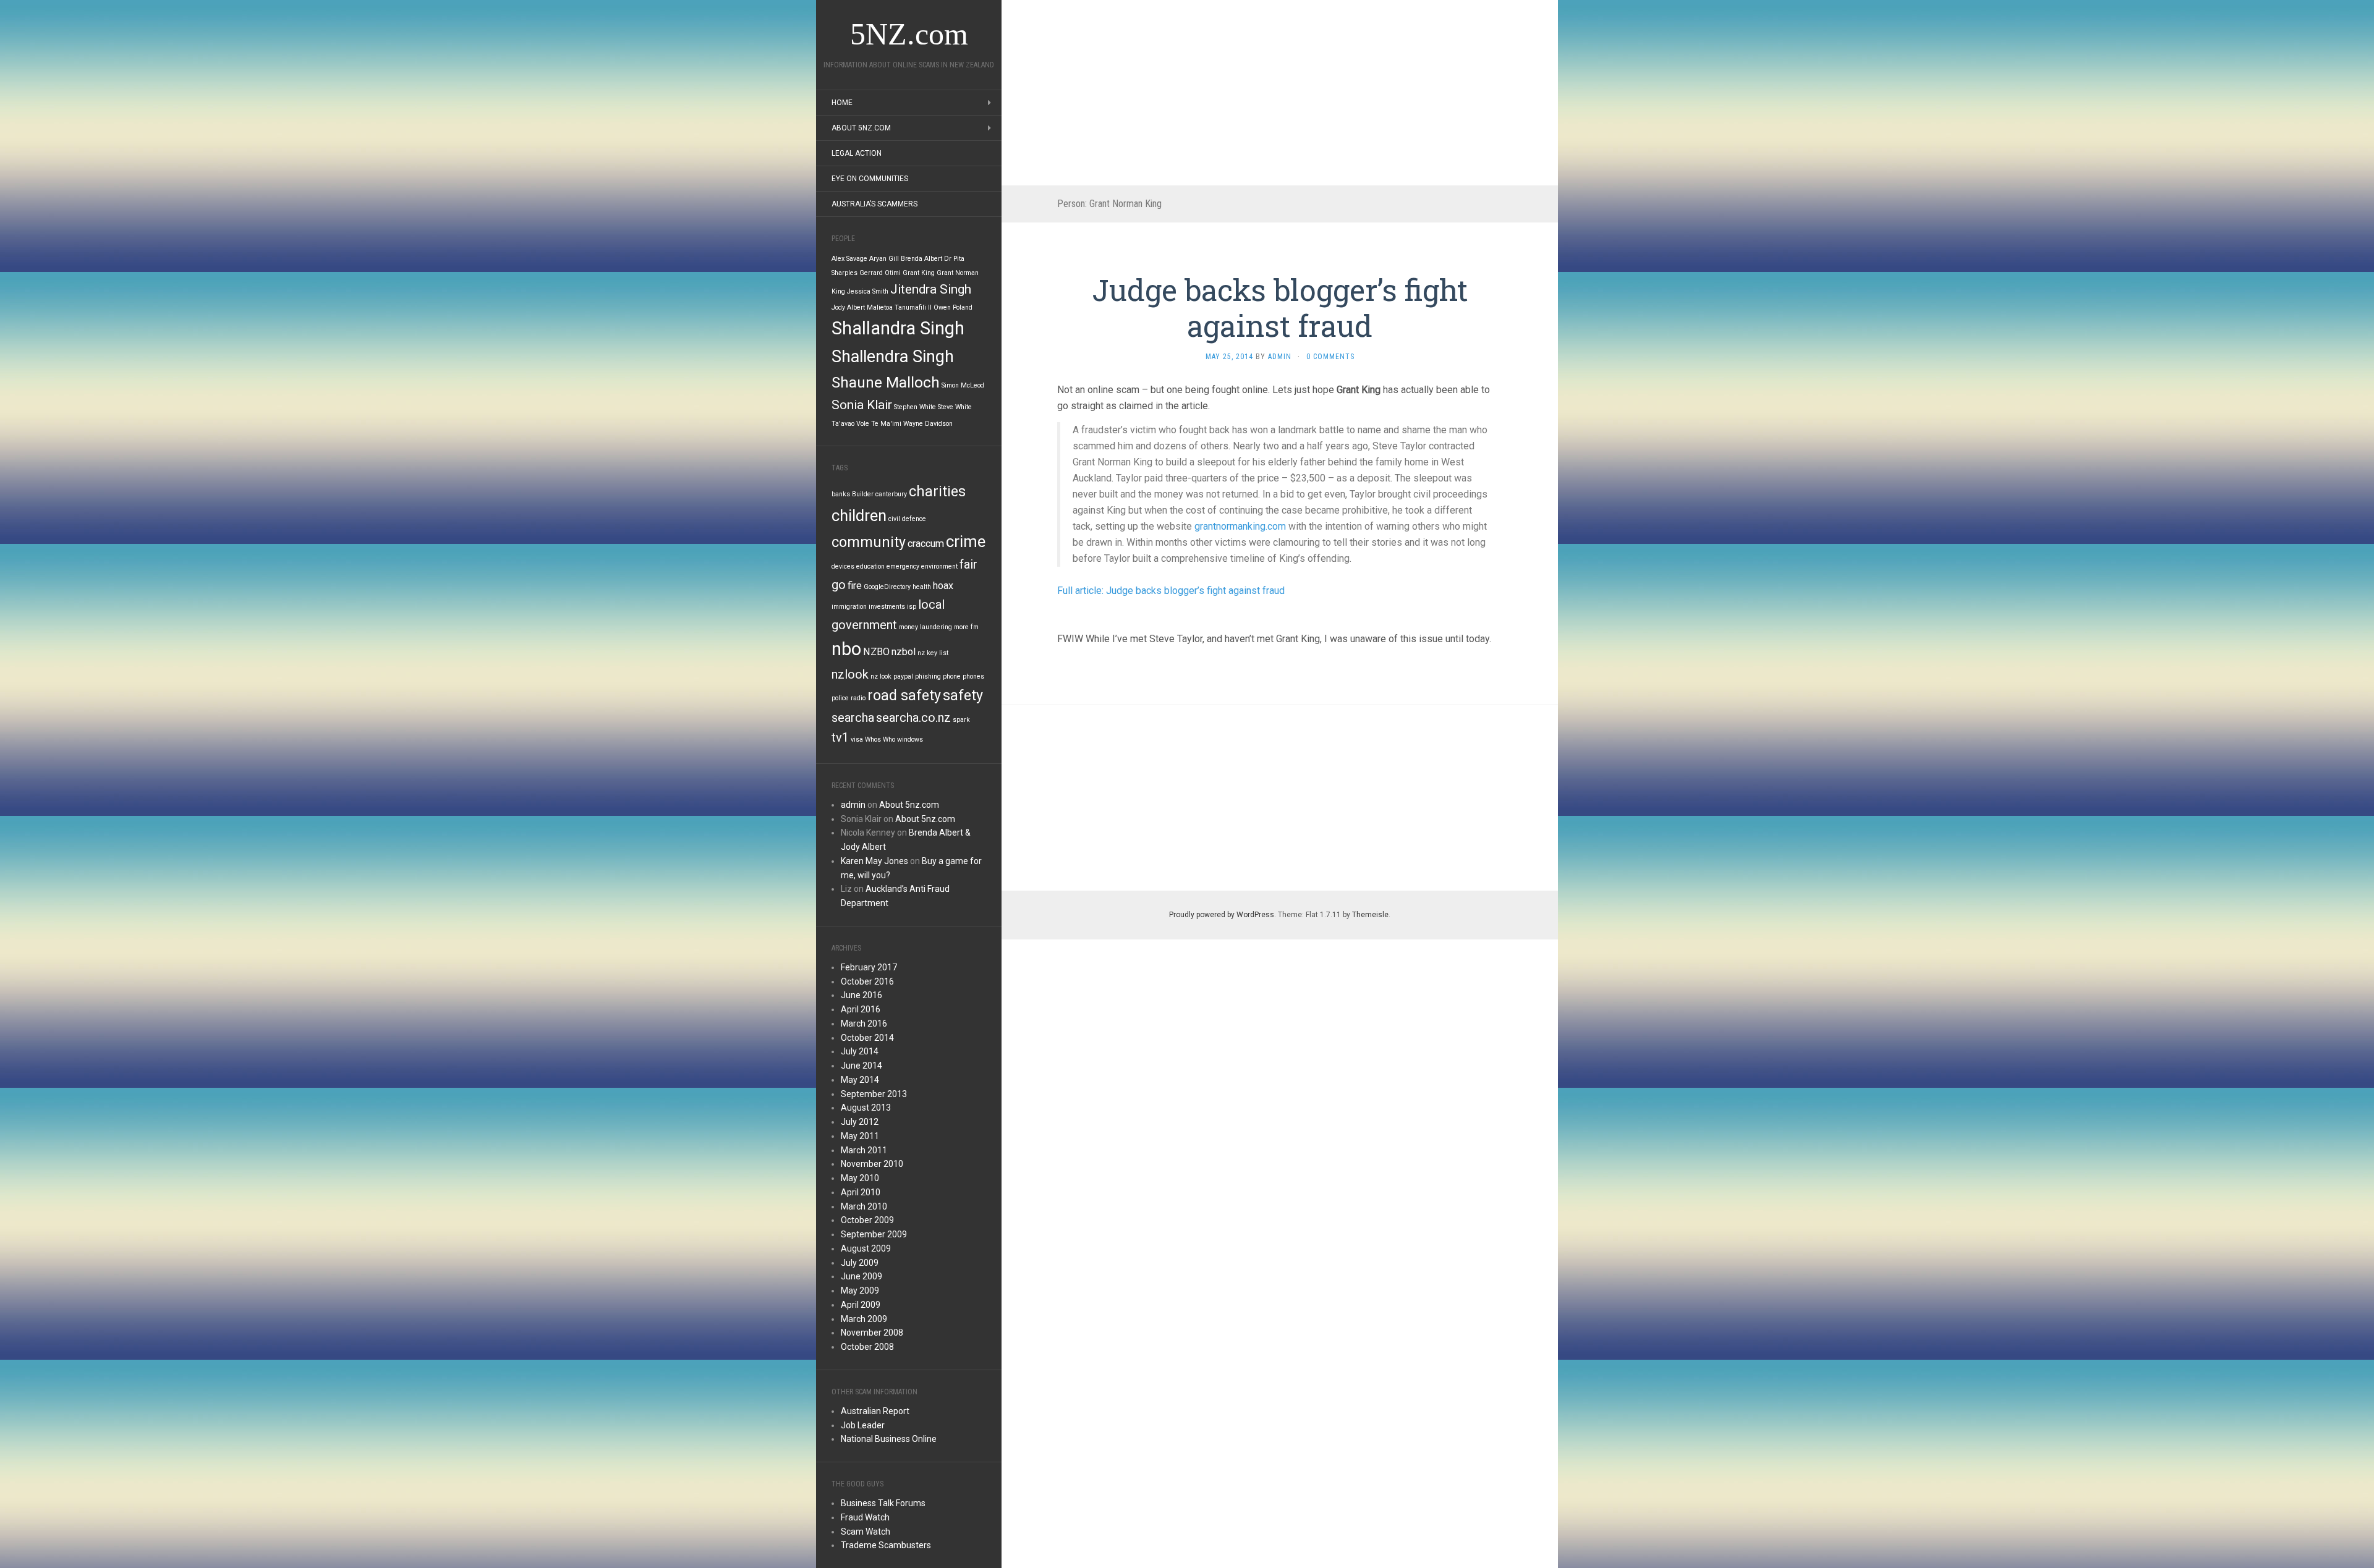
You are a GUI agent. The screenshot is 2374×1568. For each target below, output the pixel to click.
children (859, 515)
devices (843, 566)
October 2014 (867, 1038)
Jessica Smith (868, 291)
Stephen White (915, 407)
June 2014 (862, 1066)
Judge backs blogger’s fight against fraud (1280, 307)
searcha (853, 718)
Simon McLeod (963, 385)
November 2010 (872, 1164)
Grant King (919, 273)
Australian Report (875, 1411)
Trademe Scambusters (886, 1545)
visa (857, 740)
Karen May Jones (874, 861)
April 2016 (861, 1009)
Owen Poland (953, 307)
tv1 (840, 737)
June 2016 (862, 995)
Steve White (955, 407)
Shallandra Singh (898, 328)
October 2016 (867, 981)
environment (939, 566)
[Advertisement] (1280, 93)
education (870, 566)
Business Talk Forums (883, 1503)
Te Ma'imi (886, 424)
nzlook (850, 674)
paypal (903, 676)
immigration (849, 607)
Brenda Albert (921, 259)
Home (842, 103)
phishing (928, 676)
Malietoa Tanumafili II (899, 307)
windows (910, 740)
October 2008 (867, 1347)
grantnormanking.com (1240, 526)
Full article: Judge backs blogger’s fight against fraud (1171, 591)
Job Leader (863, 1425)
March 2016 (864, 1023)
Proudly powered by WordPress (1222, 915)
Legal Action (857, 153)
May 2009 (860, 1290)
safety (963, 696)
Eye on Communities (870, 179)
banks (841, 494)
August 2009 (866, 1248)
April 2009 (861, 1305)
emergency (903, 566)
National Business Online (889, 1439)
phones (973, 676)
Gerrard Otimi (880, 273)
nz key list (933, 653)
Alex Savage (849, 259)
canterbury (891, 494)
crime (966, 541)
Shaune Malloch (886, 383)
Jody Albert (848, 307)
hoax (943, 586)
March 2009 (864, 1319)
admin (853, 805)
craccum (926, 544)
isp (912, 607)
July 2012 (860, 1122)
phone (952, 676)
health (922, 587)
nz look (881, 676)
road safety (904, 696)
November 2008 (872, 1333)
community (869, 542)
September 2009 (874, 1234)
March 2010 (864, 1206)
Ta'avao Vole (850, 424)
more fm (966, 627)
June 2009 (862, 1276)
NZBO (876, 652)
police (840, 698)
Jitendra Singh (931, 289)
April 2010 (861, 1192)
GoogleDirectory (887, 587)
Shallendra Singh (893, 357)
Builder (863, 494)
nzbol (904, 652)
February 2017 (869, 967)
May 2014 (860, 1080)
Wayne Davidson (928, 424)
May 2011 (860, 1136)
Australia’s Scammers (874, 204)
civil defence (907, 519)
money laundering (925, 627)
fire (855, 586)
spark (961, 720)
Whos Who (880, 740)
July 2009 (860, 1263)
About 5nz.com (861, 128)
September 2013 (874, 1094)
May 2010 (860, 1178)
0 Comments (1330, 357)
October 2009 (867, 1220)
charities (937, 492)
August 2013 (866, 1108)
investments (887, 607)
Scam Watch (866, 1532)
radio (858, 698)
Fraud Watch (865, 1517)
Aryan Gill (884, 259)
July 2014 (860, 1051)
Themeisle (1370, 915)
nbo (846, 649)
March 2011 (864, 1150)
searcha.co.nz (913, 718)
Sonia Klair (862, 405)
